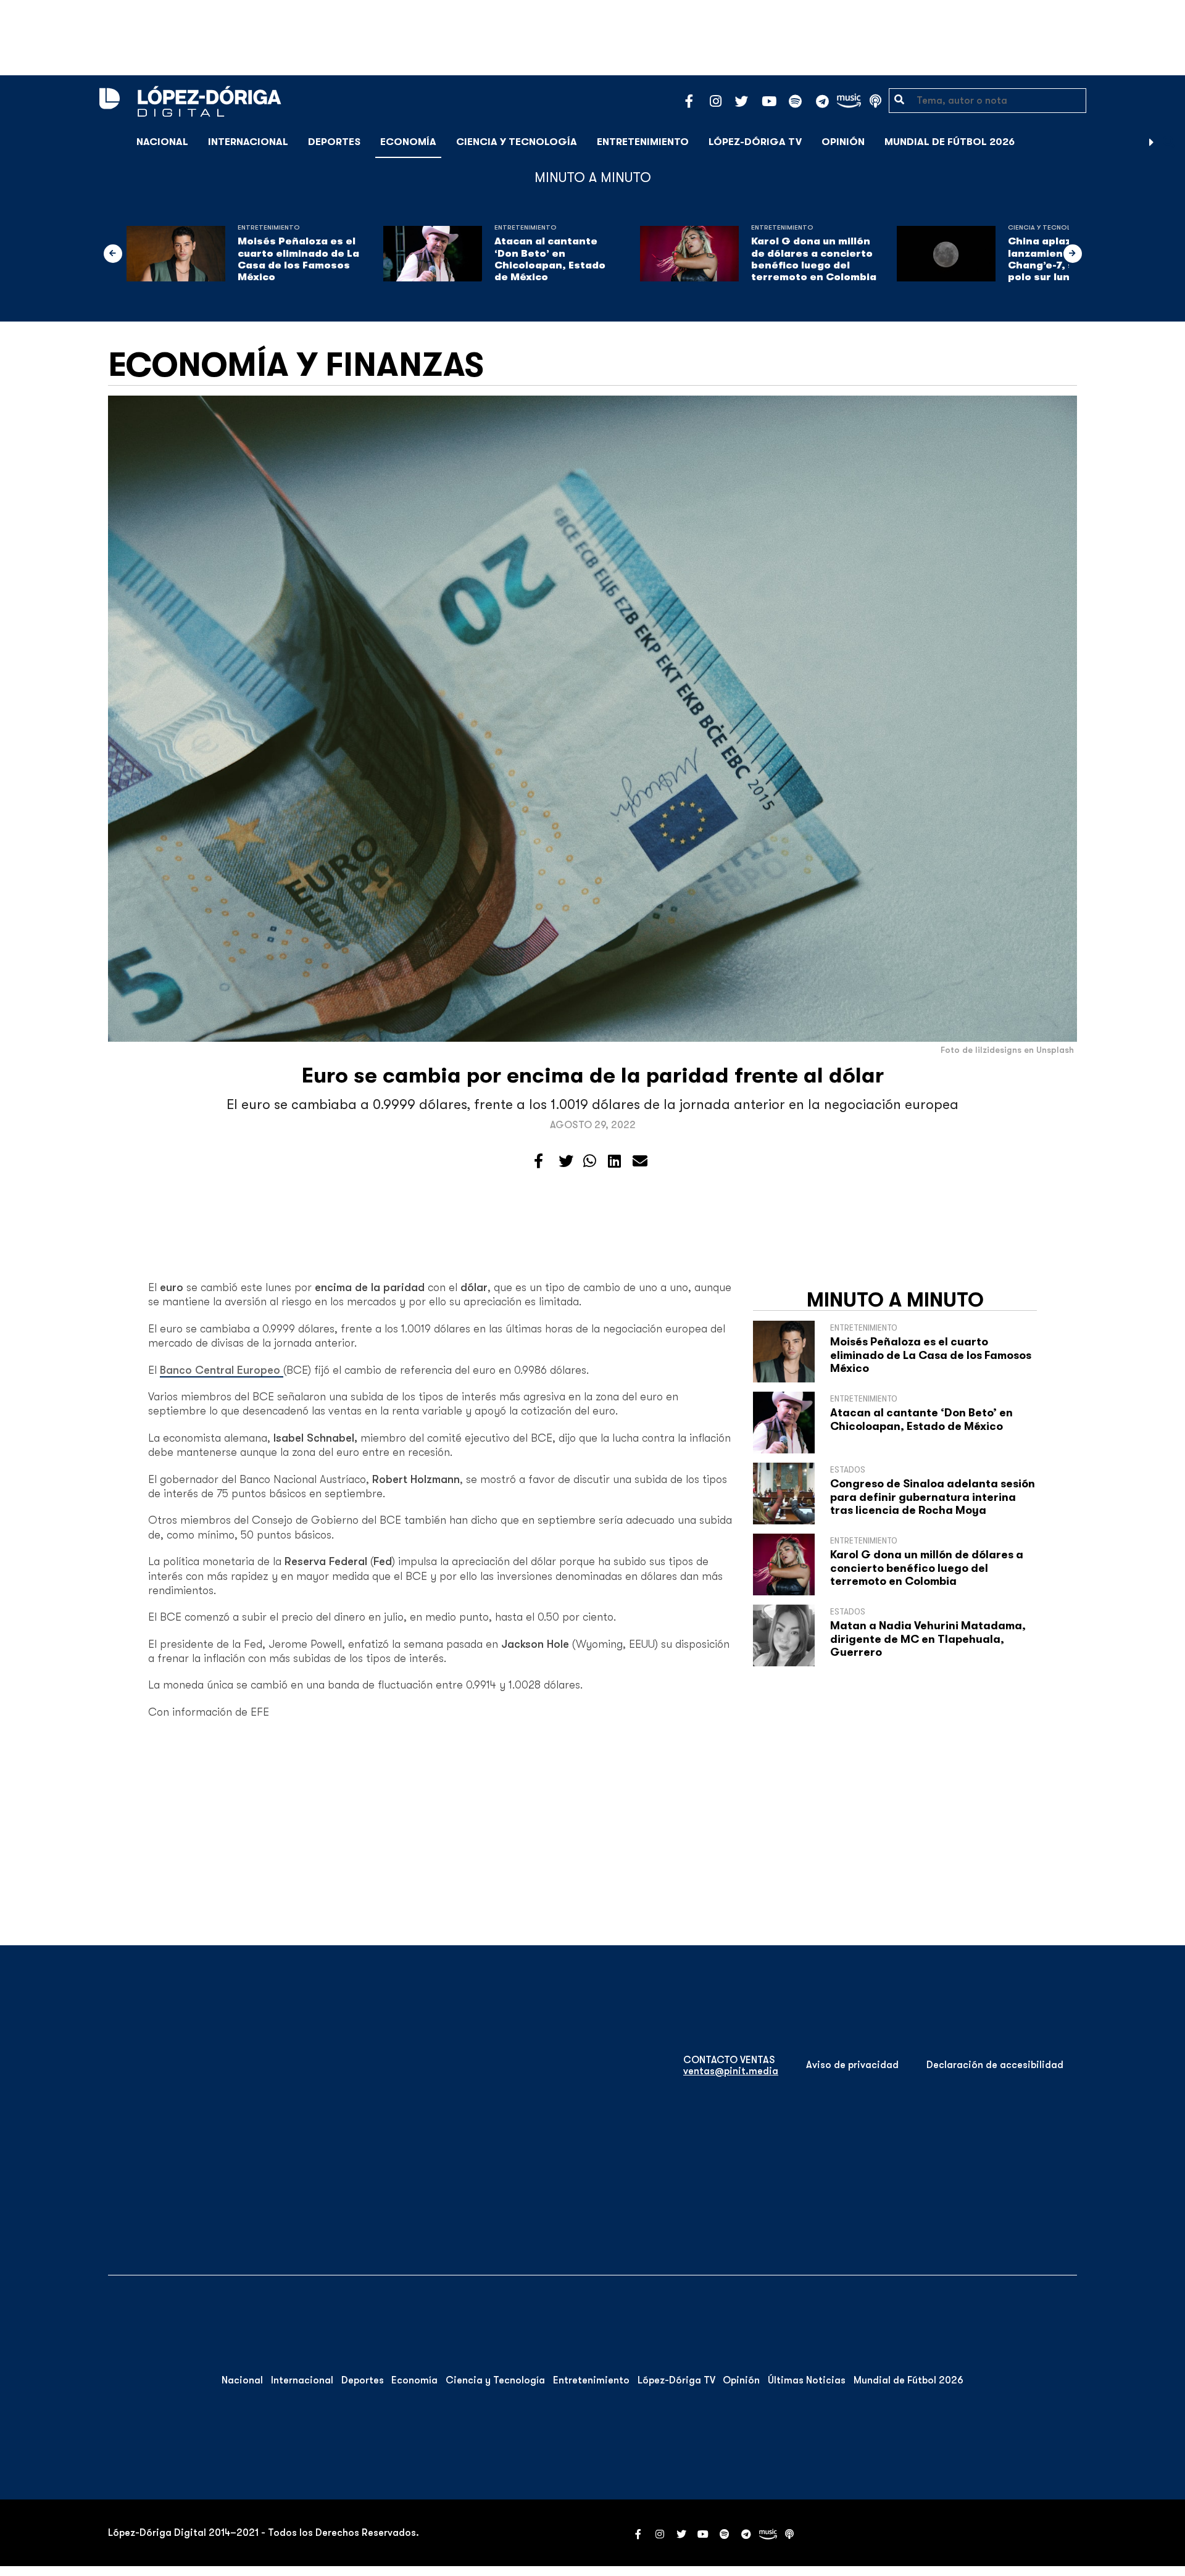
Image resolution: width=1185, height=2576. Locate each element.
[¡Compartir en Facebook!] (538, 1161)
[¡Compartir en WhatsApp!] (590, 1161)
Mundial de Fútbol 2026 (950, 142)
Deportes (334, 142)
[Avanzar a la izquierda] (113, 254)
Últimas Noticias (807, 2380)
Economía (408, 142)
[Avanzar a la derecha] (1152, 142)
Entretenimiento (643, 142)
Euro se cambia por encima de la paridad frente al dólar (593, 1075)
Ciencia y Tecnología (517, 142)
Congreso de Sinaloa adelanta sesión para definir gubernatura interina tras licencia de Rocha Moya (933, 1497)
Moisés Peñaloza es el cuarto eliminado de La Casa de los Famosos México (298, 259)
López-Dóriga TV (755, 142)
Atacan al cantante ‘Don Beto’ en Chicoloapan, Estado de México (550, 259)
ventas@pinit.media (731, 2071)
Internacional (248, 142)
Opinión (843, 142)
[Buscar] (1169, 142)
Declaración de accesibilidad (995, 2065)
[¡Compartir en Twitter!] (566, 1161)
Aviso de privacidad (852, 2065)
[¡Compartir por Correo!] (640, 1161)
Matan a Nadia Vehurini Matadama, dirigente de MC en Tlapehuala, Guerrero (928, 1639)
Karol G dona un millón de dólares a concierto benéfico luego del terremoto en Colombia (814, 259)
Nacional (162, 142)
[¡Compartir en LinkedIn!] (614, 1161)
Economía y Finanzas (296, 365)
